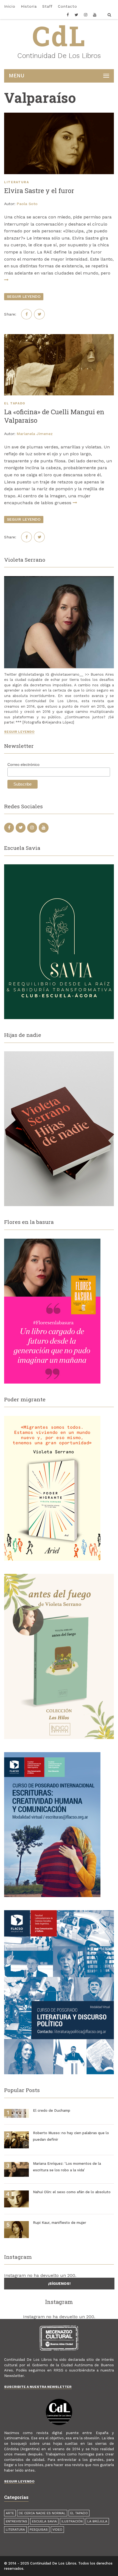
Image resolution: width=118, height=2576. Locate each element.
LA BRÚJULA (97, 2521)
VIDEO (57, 2530)
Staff (47, 6)
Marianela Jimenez (35, 434)
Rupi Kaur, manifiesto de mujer (60, 2223)
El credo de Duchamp (52, 2110)
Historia (29, 6)
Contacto (68, 6)
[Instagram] (86, 16)
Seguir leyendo (19, 732)
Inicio (10, 6)
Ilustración (72, 2521)
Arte (10, 2513)
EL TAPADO (15, 403)
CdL (59, 36)
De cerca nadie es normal (42, 2513)
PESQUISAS (39, 2530)
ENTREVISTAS (16, 2521)
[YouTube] (95, 16)
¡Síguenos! (59, 2283)
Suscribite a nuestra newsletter (38, 2387)
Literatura (17, 182)
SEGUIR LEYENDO (24, 296)
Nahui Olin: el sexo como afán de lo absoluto (72, 2192)
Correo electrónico (23, 765)
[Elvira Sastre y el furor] (59, 143)
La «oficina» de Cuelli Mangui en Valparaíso (54, 416)
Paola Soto (27, 204)
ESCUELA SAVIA (44, 2521)
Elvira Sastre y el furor (39, 191)
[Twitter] (77, 16)
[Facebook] (69, 16)
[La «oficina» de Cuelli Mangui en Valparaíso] (59, 365)
